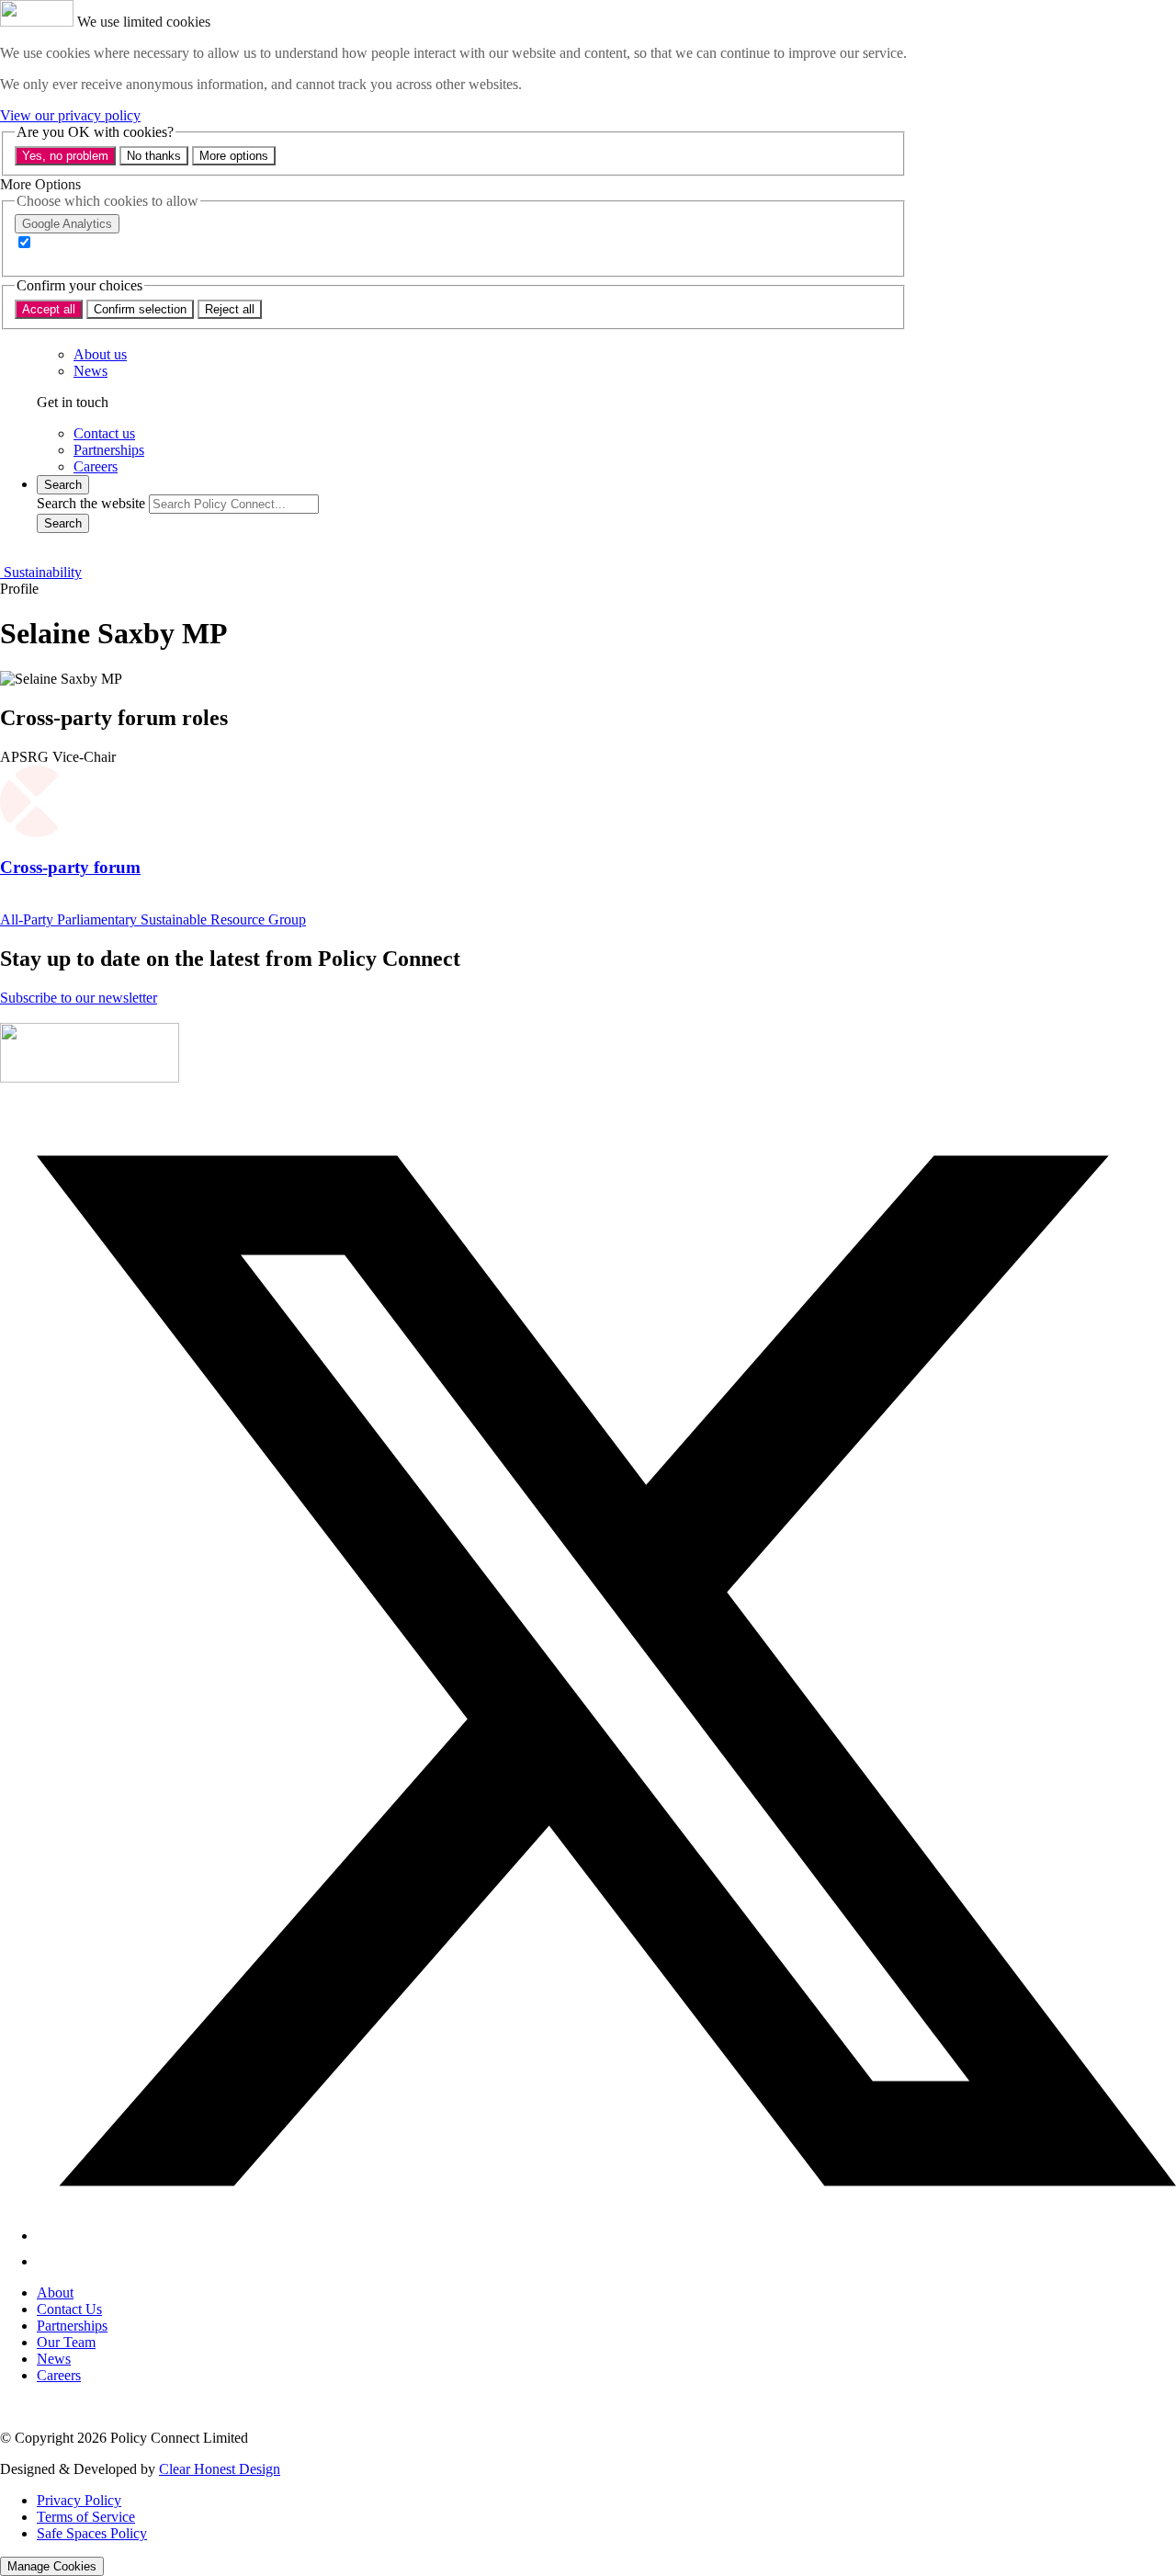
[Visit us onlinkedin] (48, 2261)
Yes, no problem (65, 156)
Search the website (91, 503)
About (55, 2292)
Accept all (49, 309)
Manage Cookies (52, 2566)
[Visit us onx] (606, 2236)
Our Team (66, 2342)
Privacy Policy (79, 2500)
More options (234, 156)
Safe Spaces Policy (92, 2533)
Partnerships (72, 2326)
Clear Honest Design (220, 2469)
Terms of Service (86, 2517)
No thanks (154, 156)
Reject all (230, 309)
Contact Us (69, 2309)
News (54, 2359)
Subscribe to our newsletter (79, 998)
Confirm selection (140, 309)
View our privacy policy (70, 115)
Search (63, 523)
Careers (59, 2375)
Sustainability (41, 572)
